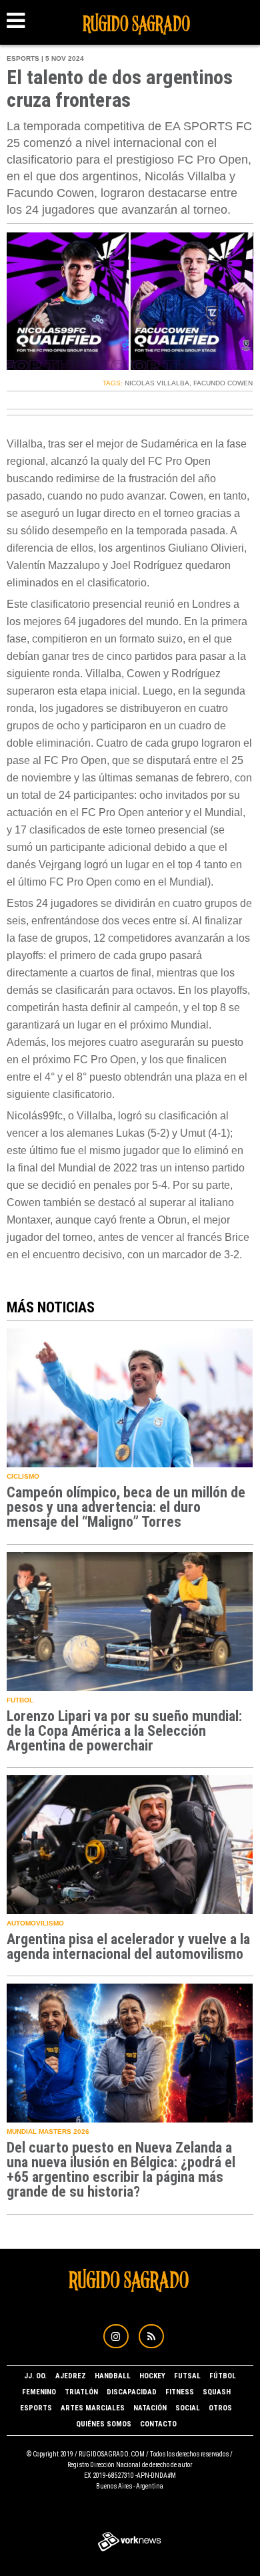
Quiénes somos (104, 2424)
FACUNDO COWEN (223, 383)
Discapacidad (132, 2392)
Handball (113, 2376)
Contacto (158, 2424)
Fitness (180, 2392)
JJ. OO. (35, 2376)
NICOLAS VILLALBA (157, 383)
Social (188, 2408)
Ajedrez (71, 2376)
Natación (150, 2408)
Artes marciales (93, 2408)
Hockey (152, 2376)
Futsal (187, 2376)
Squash (217, 2392)
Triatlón (81, 2392)
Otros (220, 2408)
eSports (36, 2408)
